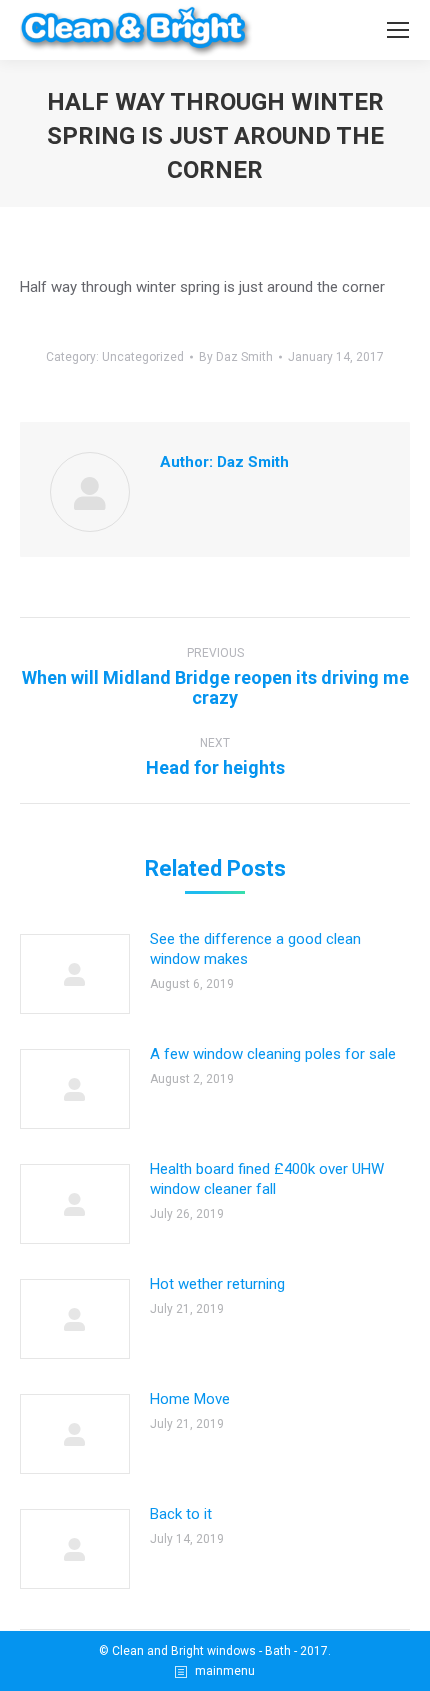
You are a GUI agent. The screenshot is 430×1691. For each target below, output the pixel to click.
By (236, 357)
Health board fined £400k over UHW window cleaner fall (267, 1179)
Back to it (181, 1514)
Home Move (190, 1399)
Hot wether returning (217, 1284)
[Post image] (75, 974)
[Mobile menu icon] (398, 30)
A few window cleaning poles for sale (273, 1054)
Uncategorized (143, 357)
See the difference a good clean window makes (255, 949)
